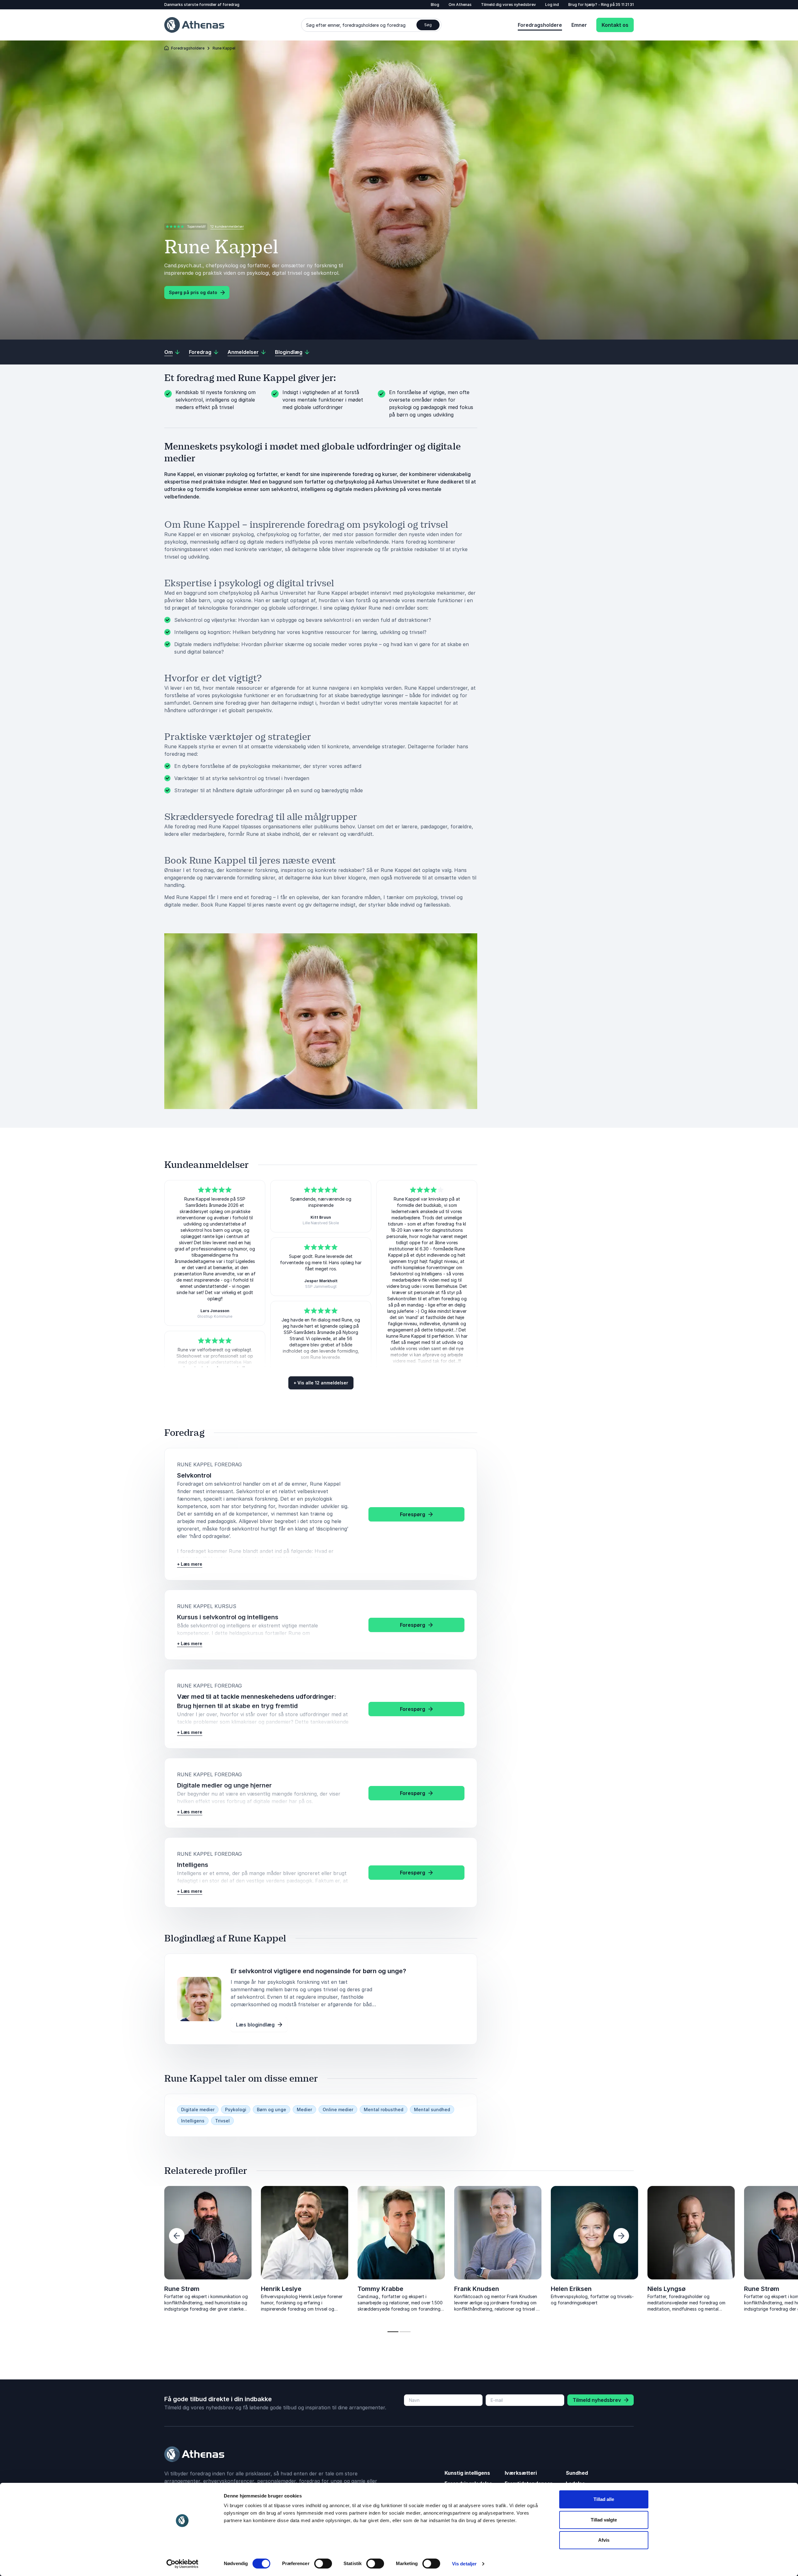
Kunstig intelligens (467, 2473)
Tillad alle (604, 2499)
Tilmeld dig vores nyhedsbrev (508, 5)
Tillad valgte (604, 2520)
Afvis (604, 2540)
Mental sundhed (432, 2109)
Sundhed (577, 2473)
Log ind (552, 5)
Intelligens (193, 2121)
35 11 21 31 (625, 5)
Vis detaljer (464, 2564)
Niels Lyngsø (87, 2289)
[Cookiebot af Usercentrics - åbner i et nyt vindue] (183, 2564)
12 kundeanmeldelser (227, 226)
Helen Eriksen (571, 2289)
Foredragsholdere (540, 25)
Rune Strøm (182, 2289)
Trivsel (222, 2121)
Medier (304, 2109)
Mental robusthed (384, 2109)
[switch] (323, 2564)
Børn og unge (272, 2109)
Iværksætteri (521, 2473)
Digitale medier (198, 2109)
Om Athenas (460, 5)
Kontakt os (615, 25)
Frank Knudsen (477, 2289)
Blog (435, 5)
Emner (579, 25)
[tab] (393, 2332)
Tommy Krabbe (380, 2289)
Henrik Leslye (281, 2289)
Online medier (338, 2109)
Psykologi (236, 2109)
